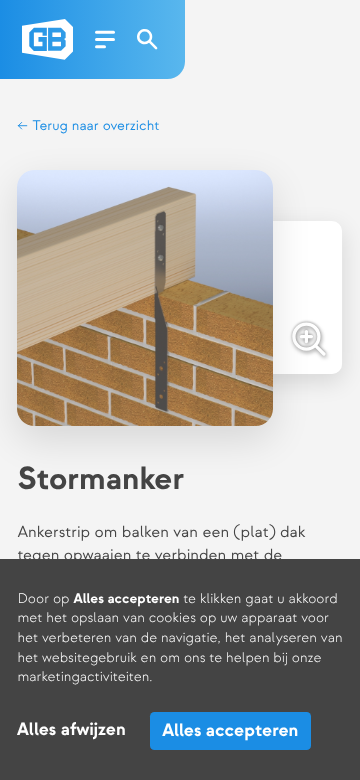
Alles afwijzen (71, 730)
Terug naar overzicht (94, 126)
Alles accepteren (230, 730)
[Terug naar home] (47, 39)
